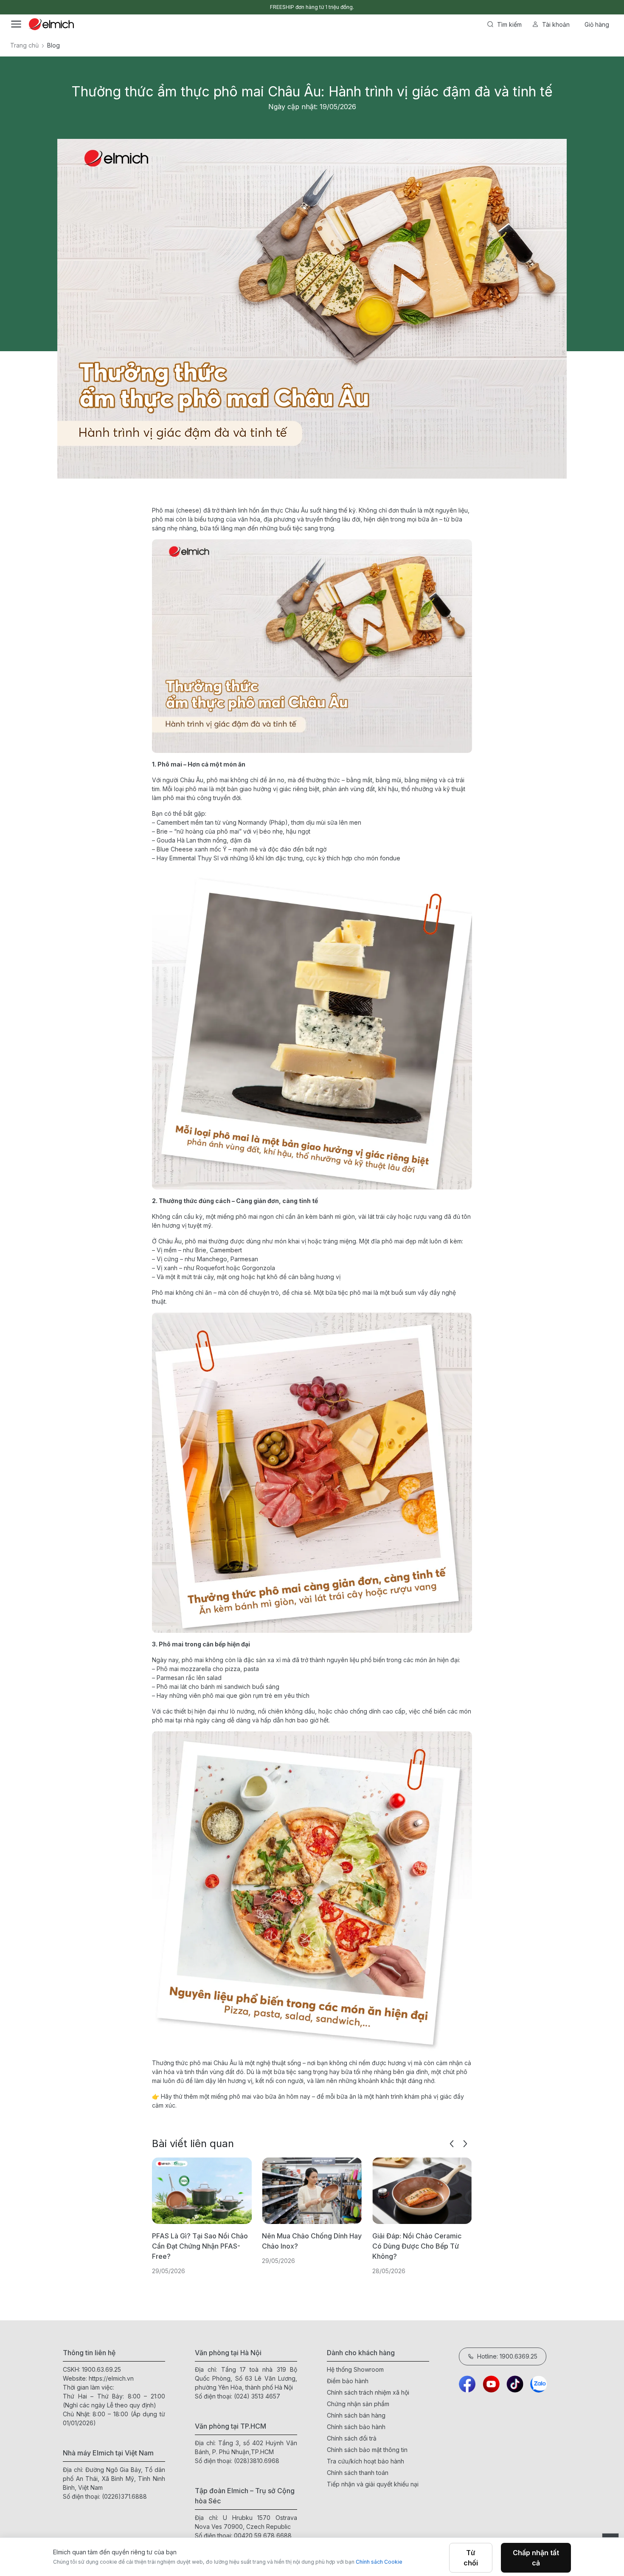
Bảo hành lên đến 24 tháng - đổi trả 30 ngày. (312, 7)
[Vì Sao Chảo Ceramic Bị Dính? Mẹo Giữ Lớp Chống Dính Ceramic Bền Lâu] (422, 2191)
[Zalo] (539, 2384)
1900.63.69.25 (101, 2369)
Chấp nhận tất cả (536, 2558)
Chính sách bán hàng (356, 2415)
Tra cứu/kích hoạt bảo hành (365, 2461)
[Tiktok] (515, 2384)
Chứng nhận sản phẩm (358, 2404)
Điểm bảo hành (348, 2381)
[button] (452, 2144)
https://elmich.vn (111, 2378)
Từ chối (471, 2558)
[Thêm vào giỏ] (146, 292)
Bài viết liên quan (193, 2143)
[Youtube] (491, 2384)
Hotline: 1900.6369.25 (507, 2356)
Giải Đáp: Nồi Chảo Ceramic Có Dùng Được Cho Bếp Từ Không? (306, 2246)
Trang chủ (24, 45)
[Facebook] (467, 2384)
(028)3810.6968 (257, 2461)
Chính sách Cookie (379, 2562)
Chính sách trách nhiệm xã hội (368, 2392)
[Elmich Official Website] (51, 24)
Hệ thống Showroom (355, 2369)
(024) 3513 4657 (257, 2396)
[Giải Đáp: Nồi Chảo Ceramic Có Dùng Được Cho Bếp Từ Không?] (312, 2191)
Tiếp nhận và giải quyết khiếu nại (373, 2484)
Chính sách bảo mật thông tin (367, 2450)
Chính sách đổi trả (352, 2438)
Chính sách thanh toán (358, 2473)
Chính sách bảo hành (356, 2427)
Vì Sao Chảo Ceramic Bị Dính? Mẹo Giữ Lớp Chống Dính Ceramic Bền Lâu (420, 2246)
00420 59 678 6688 (263, 2535)
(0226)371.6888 (124, 2496)
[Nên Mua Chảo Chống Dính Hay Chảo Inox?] (202, 2191)
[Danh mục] (16, 24)
